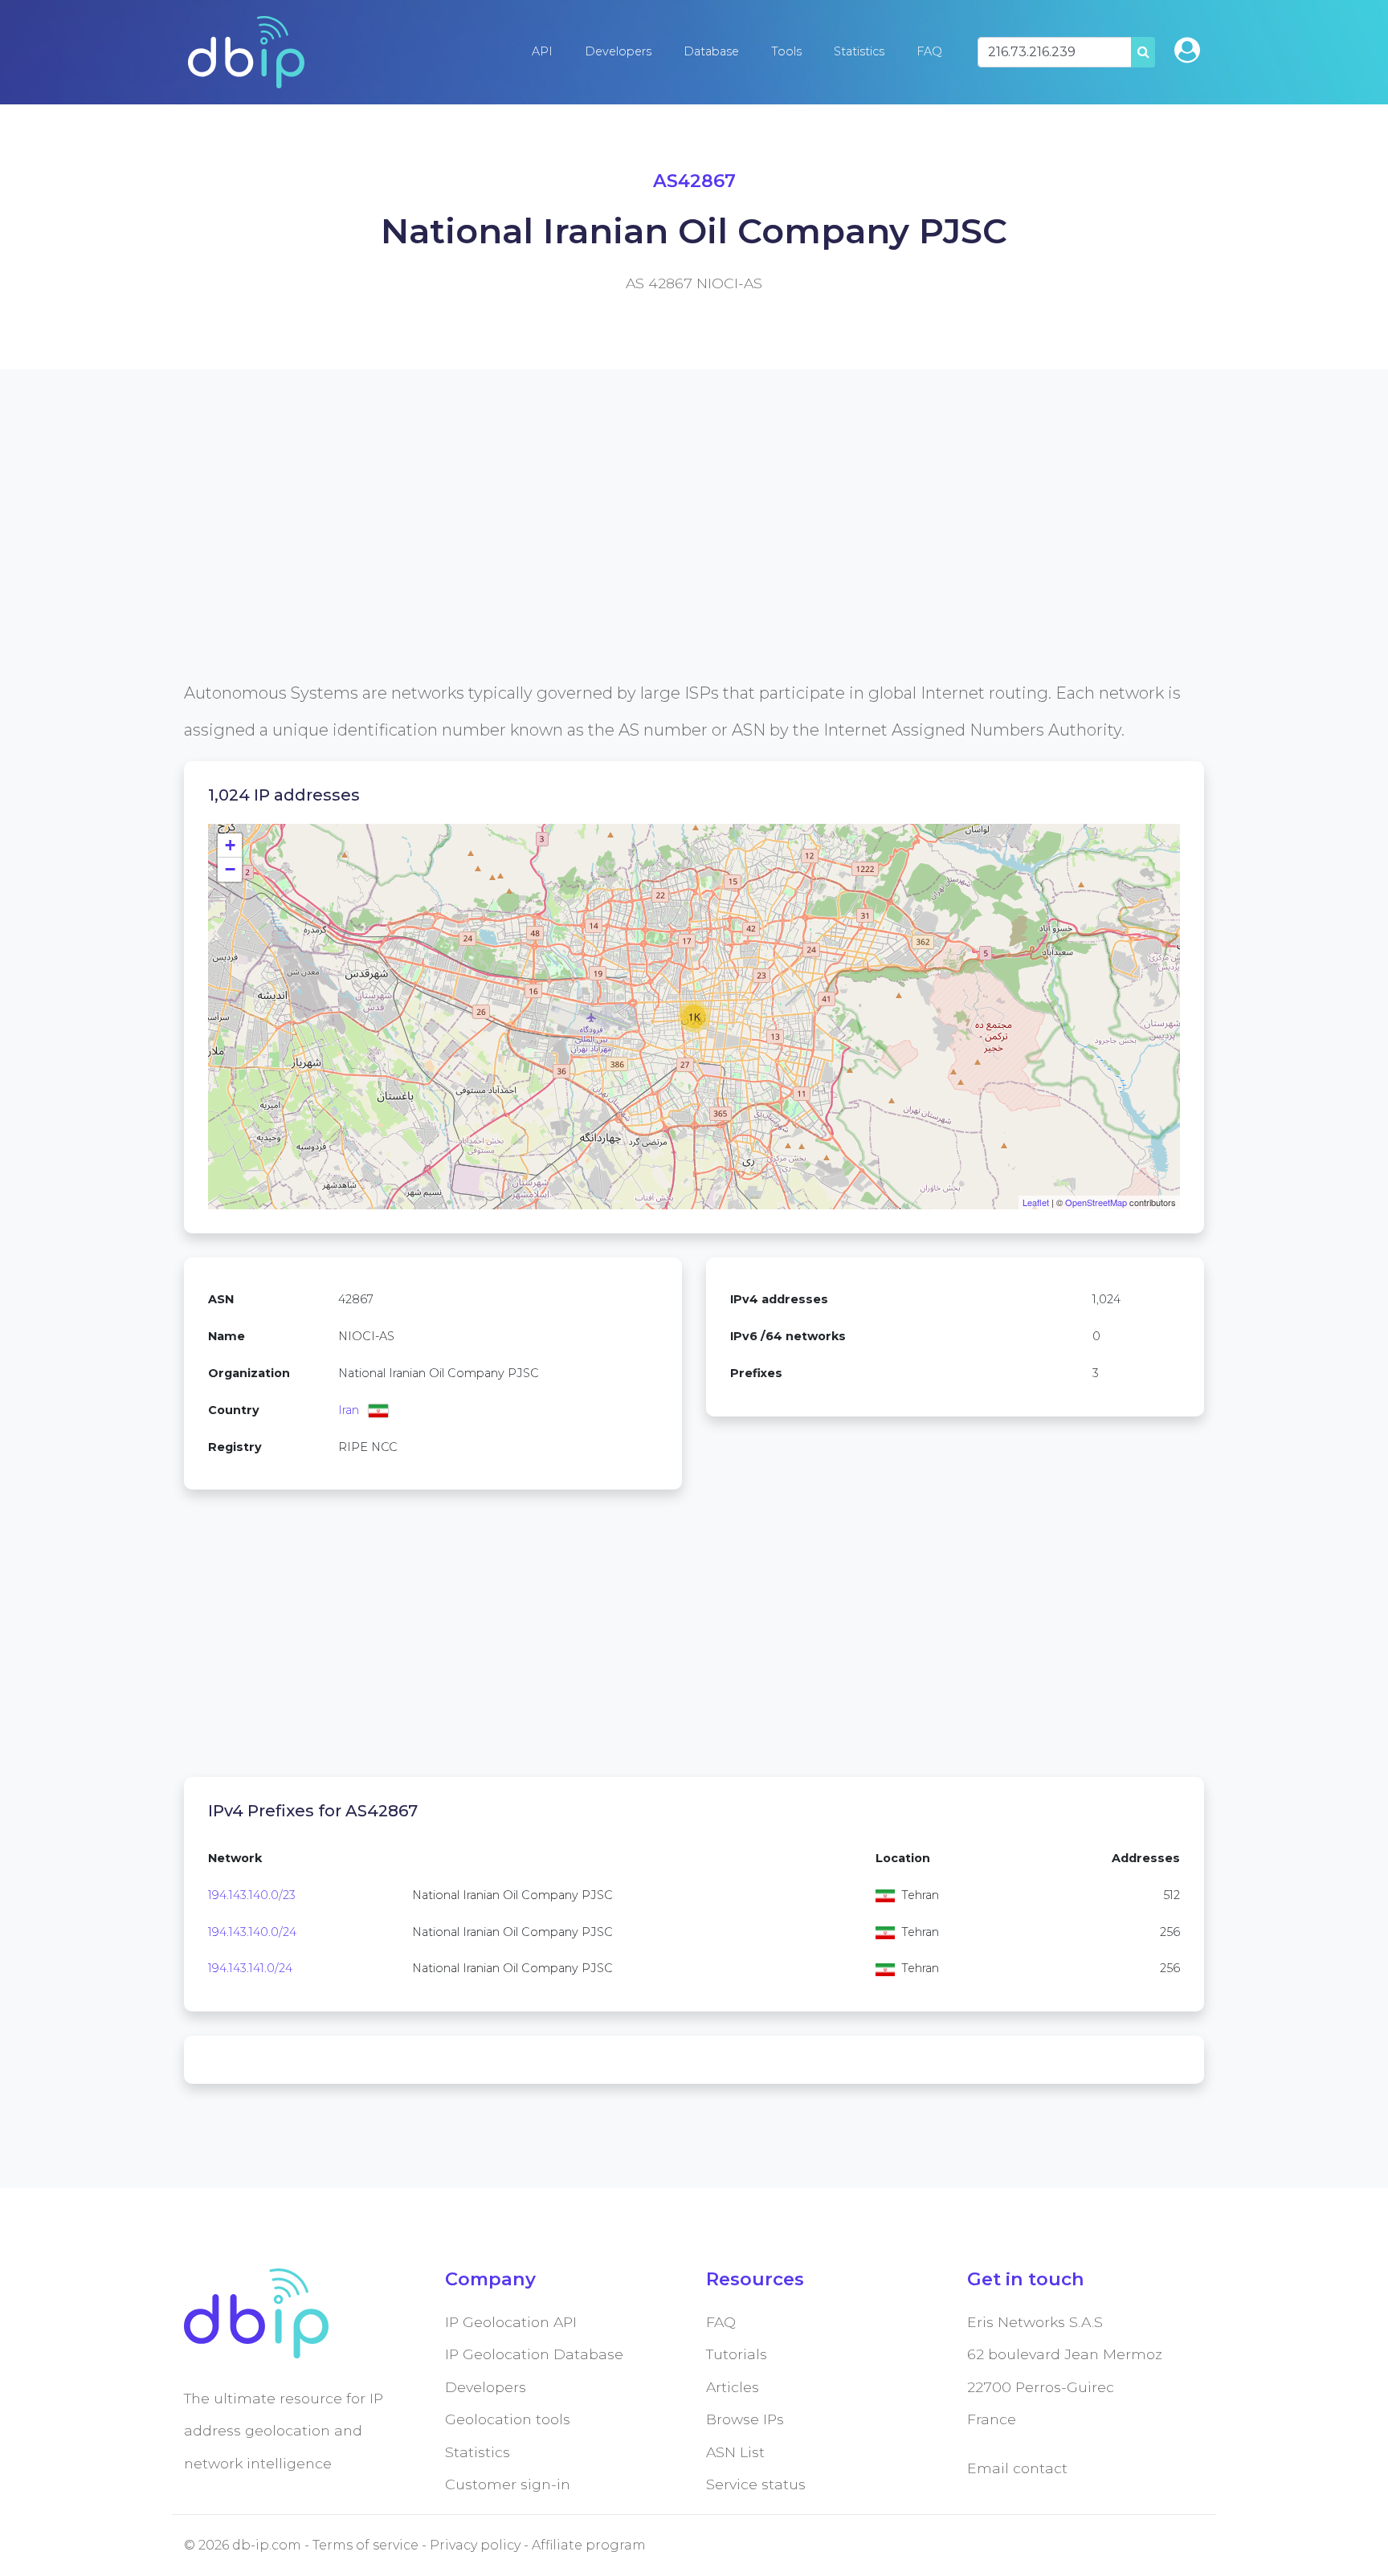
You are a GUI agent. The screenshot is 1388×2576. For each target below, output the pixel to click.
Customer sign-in (508, 2484)
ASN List (735, 2452)
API (542, 51)
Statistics (859, 51)
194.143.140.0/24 (252, 1932)
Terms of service (365, 2545)
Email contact (1017, 2468)
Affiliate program (589, 2545)
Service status (756, 2484)
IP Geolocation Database (534, 2354)
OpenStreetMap (1096, 1202)
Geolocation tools (508, 2419)
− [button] (230, 869)
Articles (733, 2387)
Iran (349, 1410)
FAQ (929, 51)
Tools (786, 51)
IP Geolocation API (511, 2322)
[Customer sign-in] (1187, 50)
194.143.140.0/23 (252, 1895)
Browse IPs (745, 2419)
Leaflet (1036, 1202)
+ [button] (230, 845)
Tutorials (737, 2354)
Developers (618, 51)
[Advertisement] (666, 562)
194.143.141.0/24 (250, 1968)
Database (711, 51)
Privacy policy (475, 2545)
